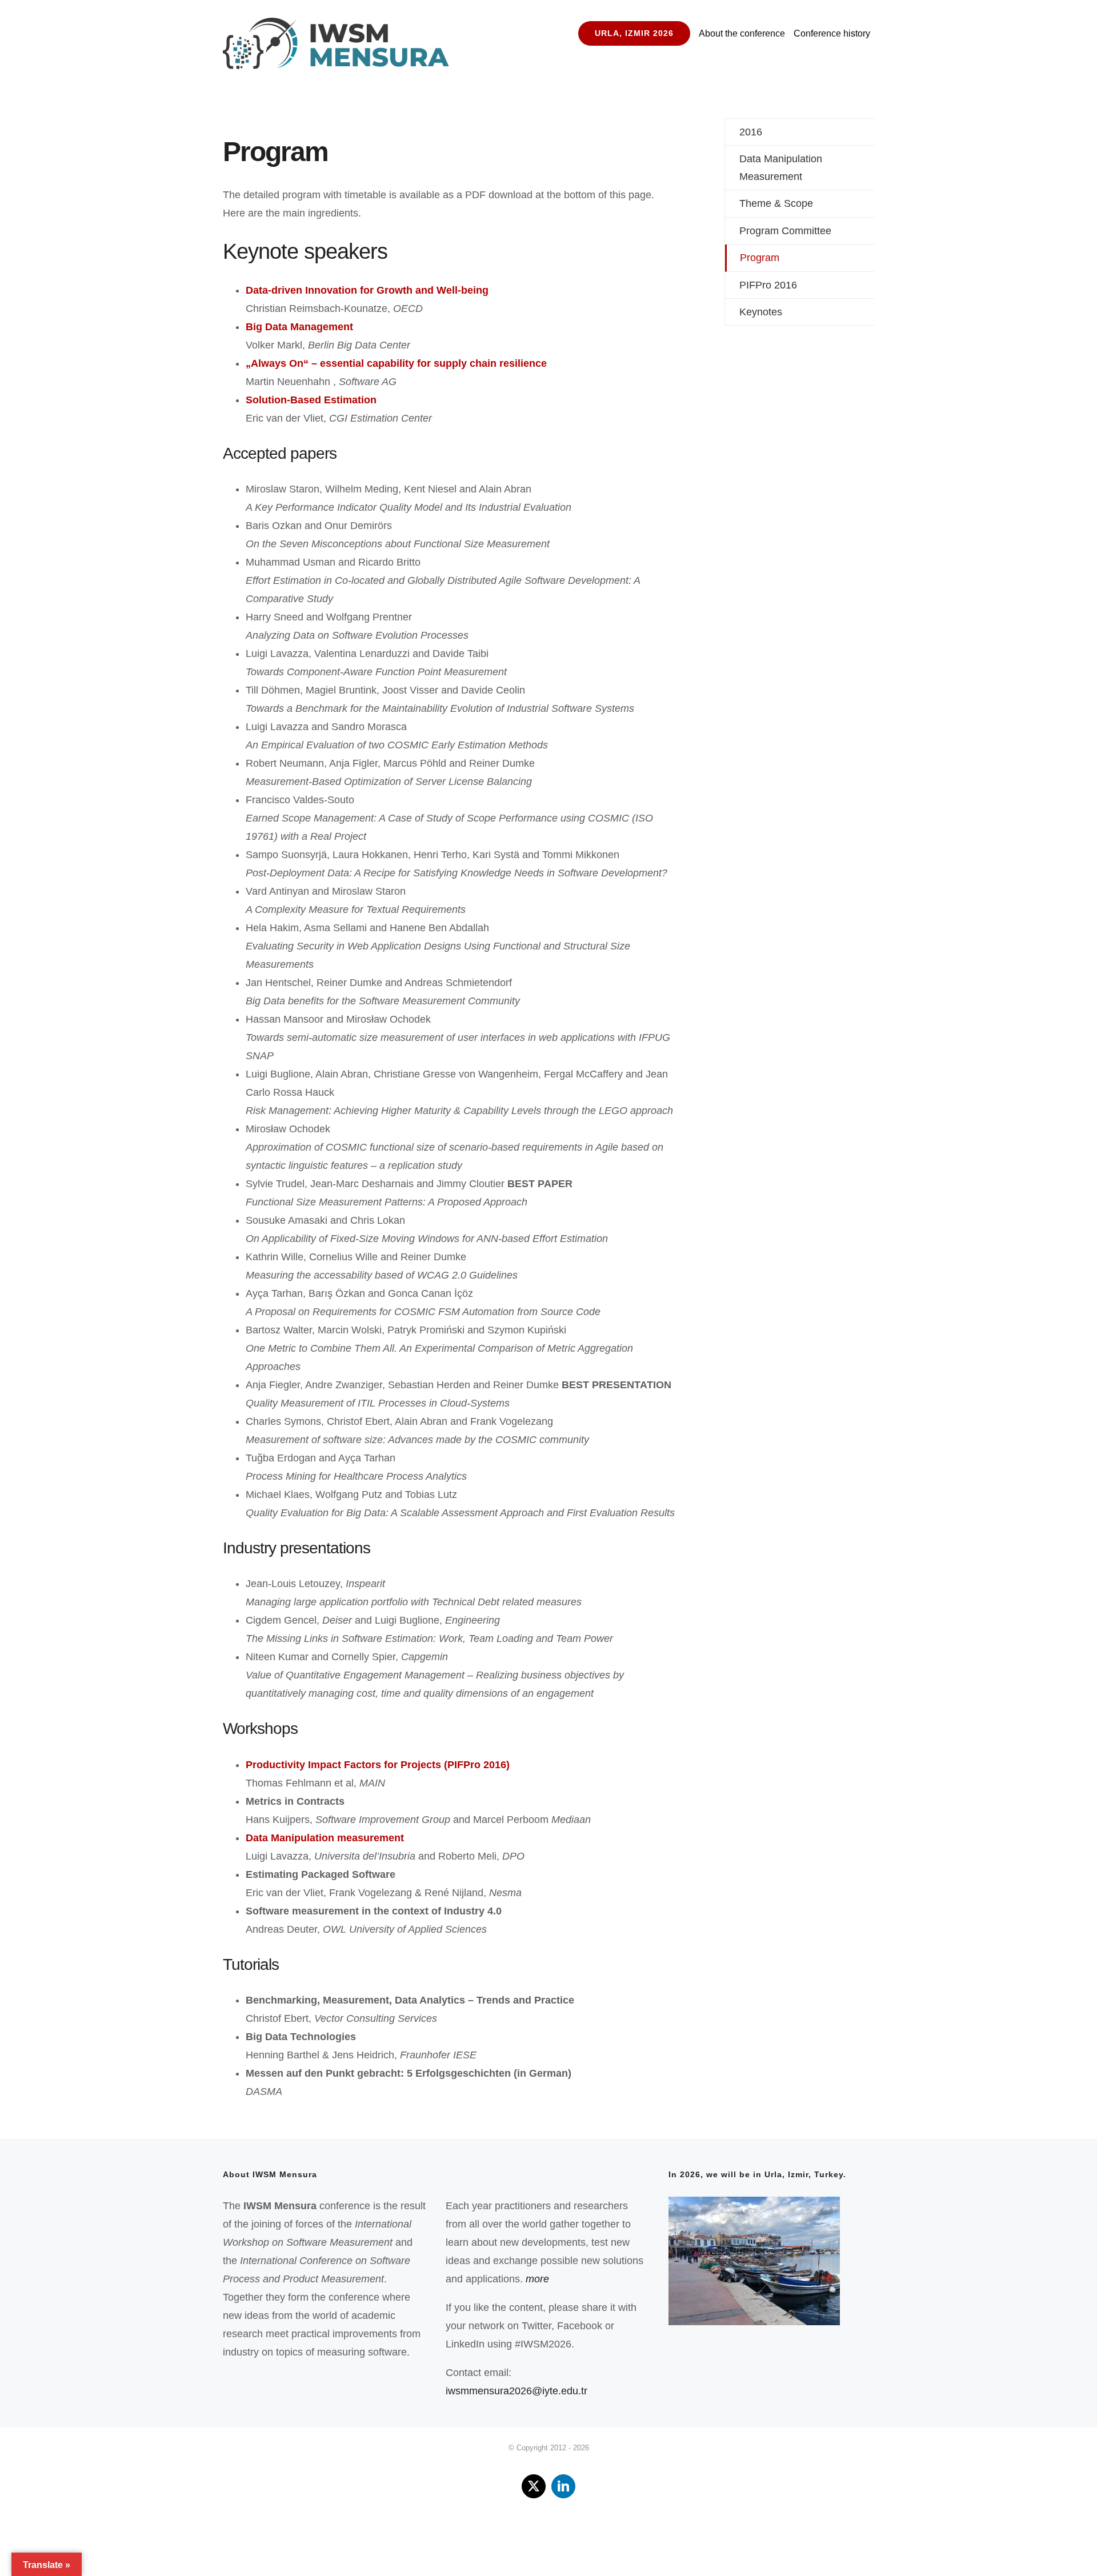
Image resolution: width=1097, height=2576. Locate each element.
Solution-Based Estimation (311, 400)
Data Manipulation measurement (325, 1838)
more (537, 2279)
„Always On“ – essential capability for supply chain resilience (396, 363)
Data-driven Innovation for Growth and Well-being (367, 290)
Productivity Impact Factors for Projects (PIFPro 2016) (378, 1765)
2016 (751, 132)
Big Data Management (299, 327)
